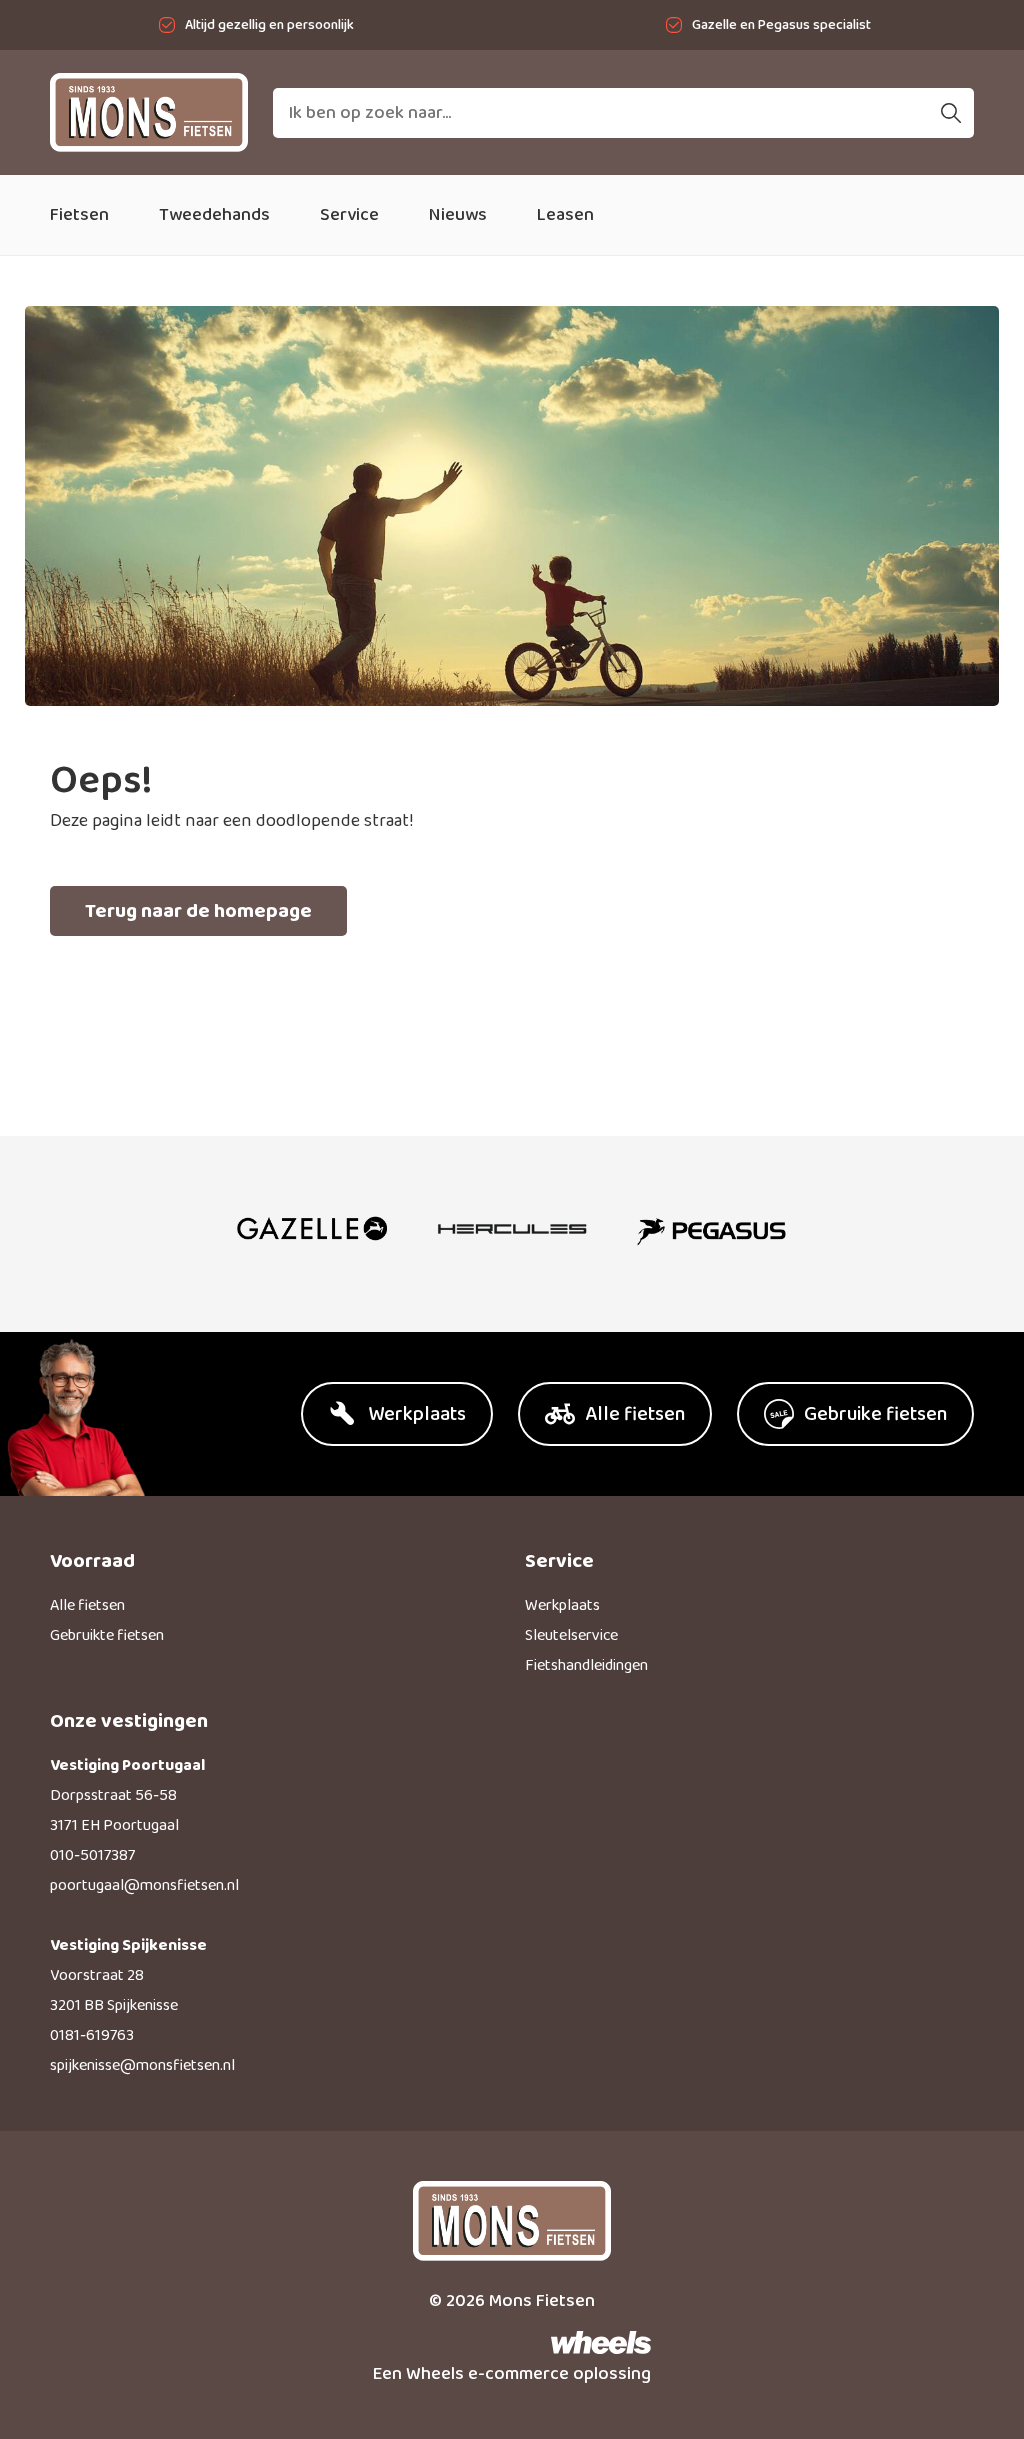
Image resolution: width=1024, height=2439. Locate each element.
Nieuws (458, 215)
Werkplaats (562, 1605)
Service (349, 215)
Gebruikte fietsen (107, 1635)
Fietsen (79, 215)
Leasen (565, 215)
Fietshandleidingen (586, 1665)
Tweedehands (214, 215)
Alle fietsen (87, 1605)
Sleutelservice (571, 1635)
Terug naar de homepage (198, 911)
